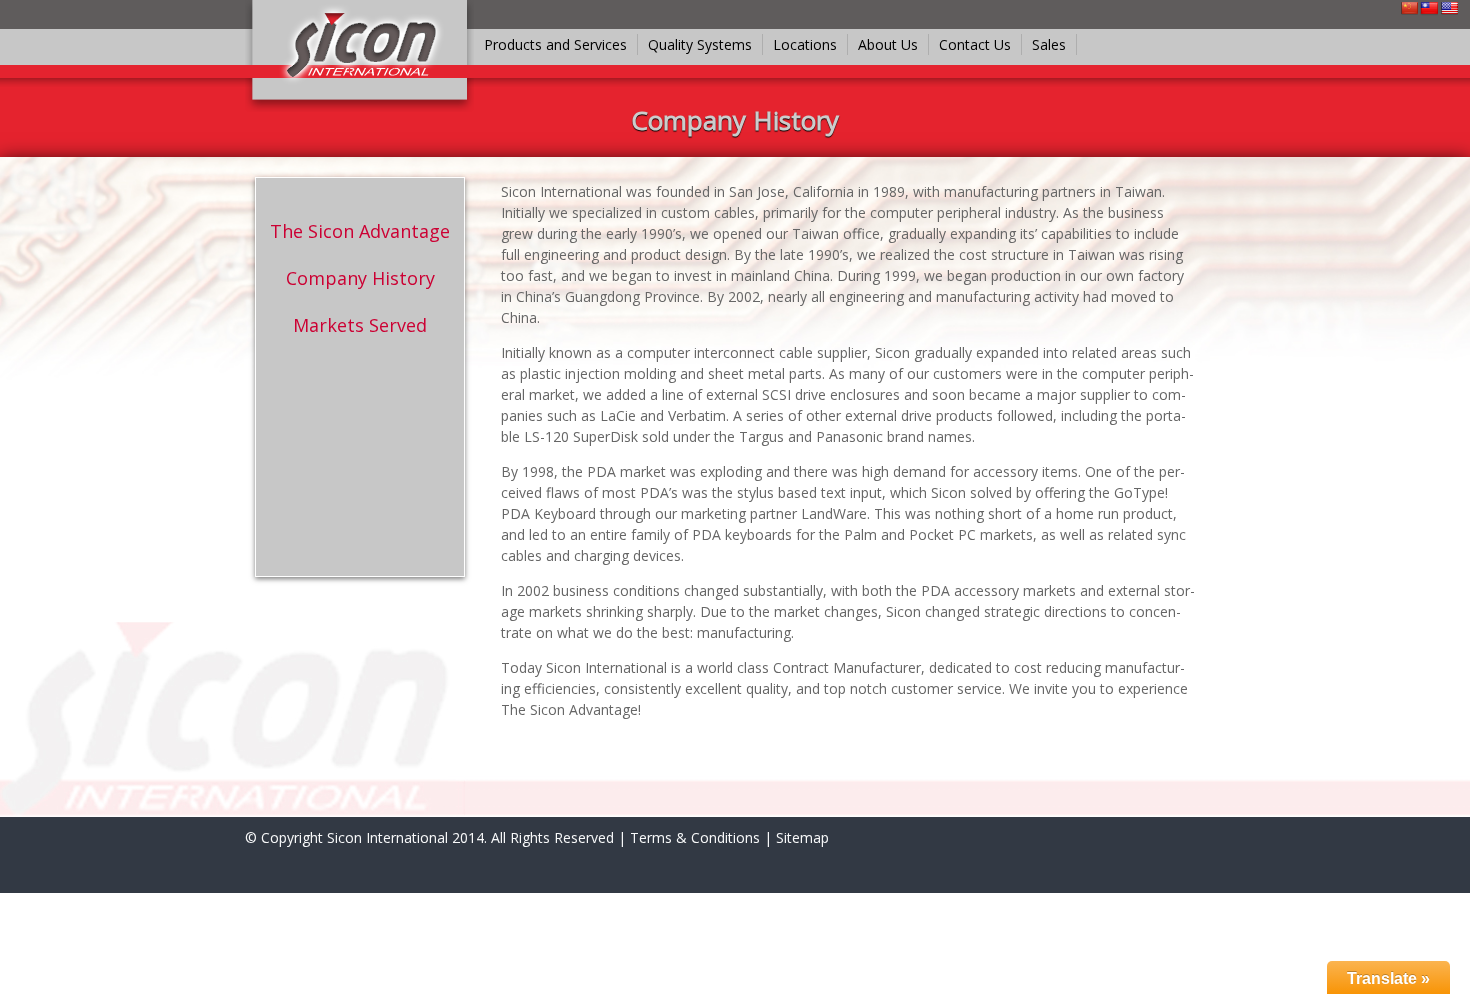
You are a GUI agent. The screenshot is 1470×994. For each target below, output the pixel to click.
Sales (1049, 44)
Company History (360, 278)
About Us (888, 44)
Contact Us (975, 44)
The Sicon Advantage (360, 231)
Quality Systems (700, 44)
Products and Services (555, 44)
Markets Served (360, 325)
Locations (805, 44)
